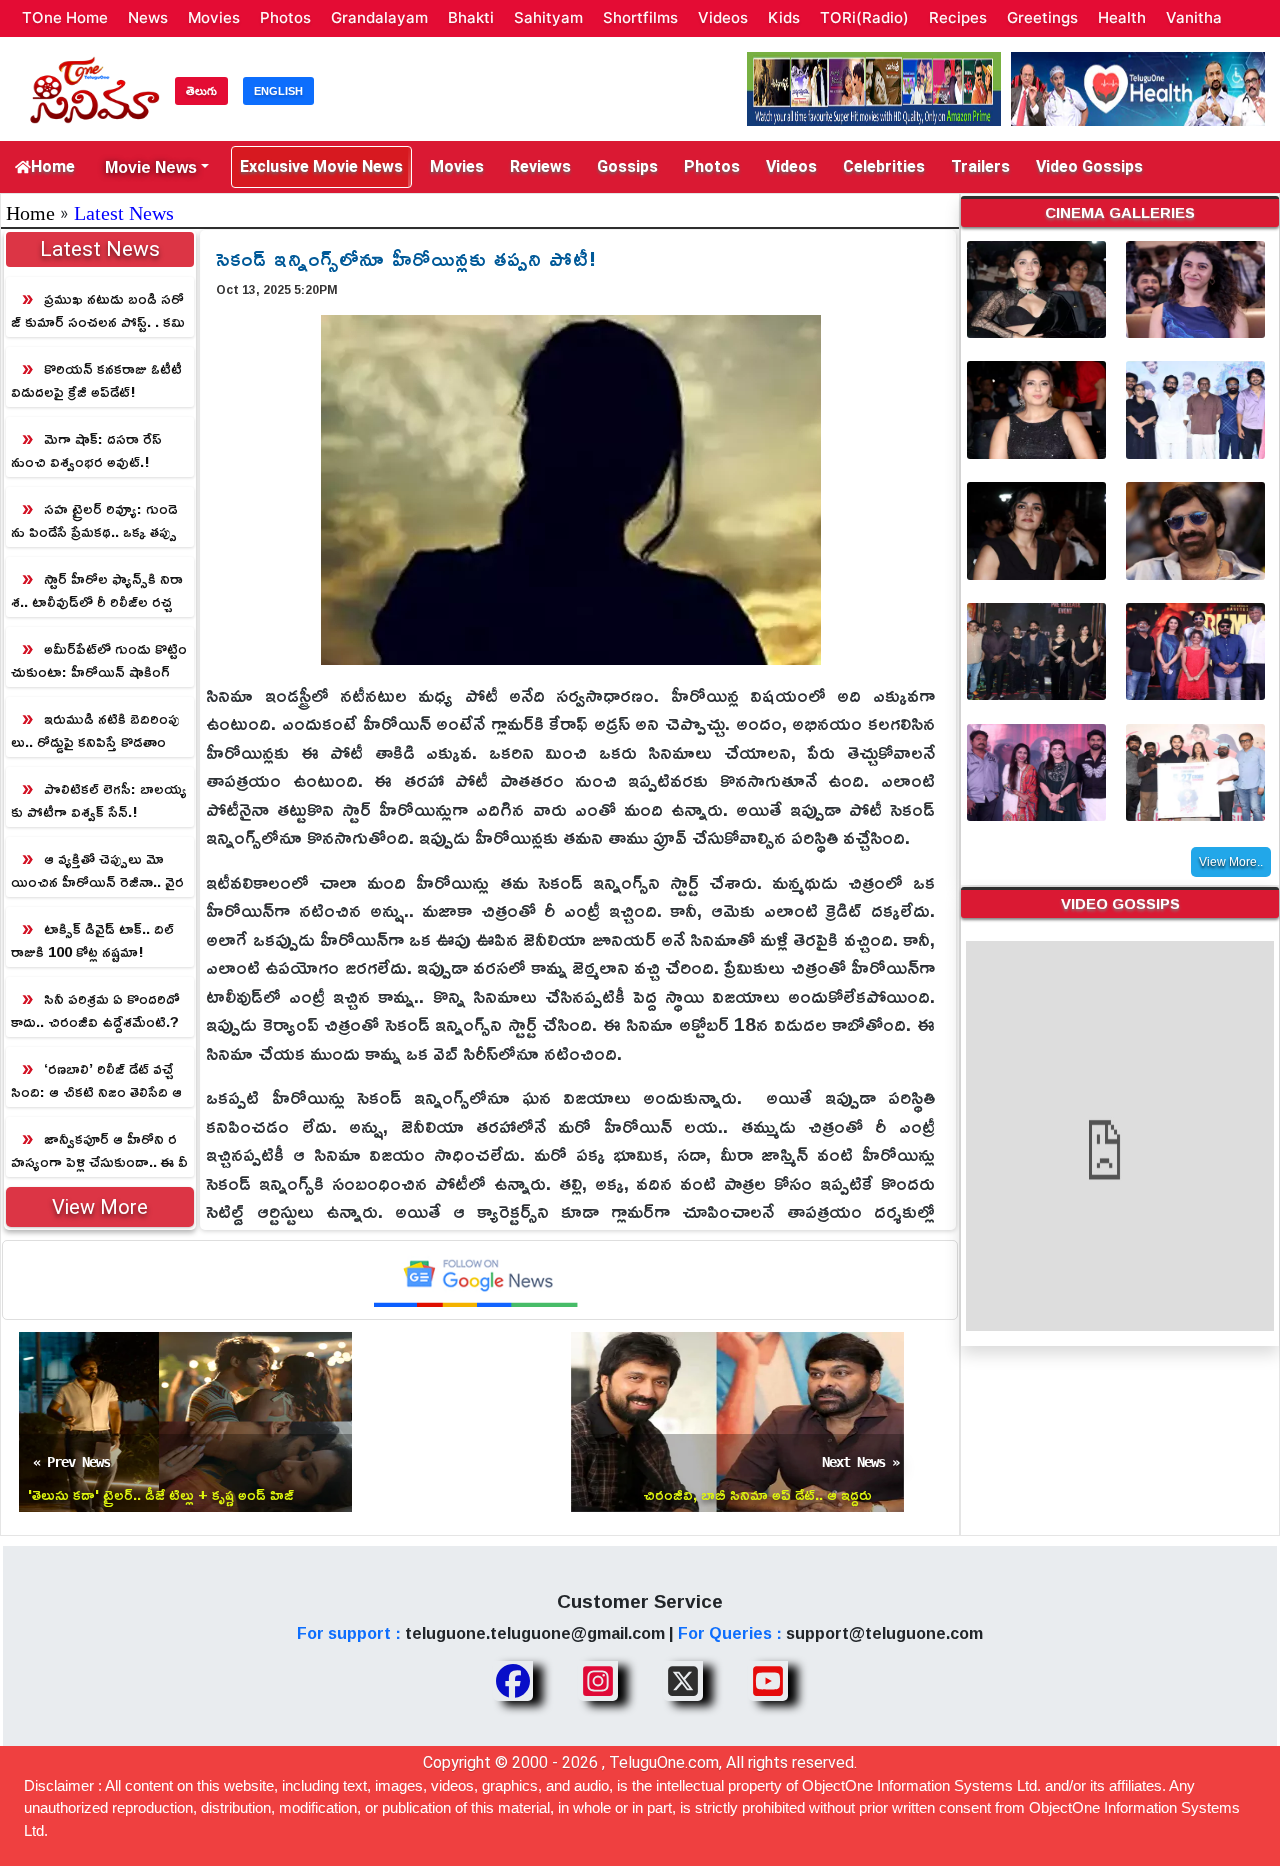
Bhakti (471, 17)
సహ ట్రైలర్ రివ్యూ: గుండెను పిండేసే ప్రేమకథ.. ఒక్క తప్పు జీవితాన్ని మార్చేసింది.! (94, 520)
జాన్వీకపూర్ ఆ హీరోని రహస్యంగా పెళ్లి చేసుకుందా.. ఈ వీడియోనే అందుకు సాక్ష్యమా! (99, 1150)
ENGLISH (278, 91)
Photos (285, 17)
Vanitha (1194, 17)
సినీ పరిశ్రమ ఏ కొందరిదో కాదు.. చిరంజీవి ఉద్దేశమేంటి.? (95, 1010)
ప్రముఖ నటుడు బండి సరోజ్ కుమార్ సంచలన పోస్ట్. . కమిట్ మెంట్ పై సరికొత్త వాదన (98, 310)
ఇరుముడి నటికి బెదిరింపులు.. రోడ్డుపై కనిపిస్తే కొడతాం (95, 730)
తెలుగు (201, 91)
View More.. (1231, 862)
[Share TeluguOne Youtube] (768, 1681)
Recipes (958, 17)
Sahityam (548, 17)
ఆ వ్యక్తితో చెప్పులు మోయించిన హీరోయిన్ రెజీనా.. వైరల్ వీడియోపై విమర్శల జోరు (97, 870)
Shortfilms (640, 17)
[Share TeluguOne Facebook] (513, 1681)
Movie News (151, 167)
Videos (723, 17)
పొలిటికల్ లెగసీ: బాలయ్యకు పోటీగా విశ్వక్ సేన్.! (99, 800)
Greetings (1042, 17)
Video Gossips (1089, 166)
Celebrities (884, 166)
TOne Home (65, 17)
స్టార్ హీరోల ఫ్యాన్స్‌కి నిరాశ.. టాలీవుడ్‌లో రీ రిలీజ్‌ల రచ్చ (97, 590)
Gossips (627, 166)
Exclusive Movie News (321, 166)
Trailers (980, 166)
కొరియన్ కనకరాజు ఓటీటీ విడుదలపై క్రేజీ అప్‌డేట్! (96, 380)
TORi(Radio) (864, 17)
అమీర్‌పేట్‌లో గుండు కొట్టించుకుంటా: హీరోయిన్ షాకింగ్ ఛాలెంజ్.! (99, 660)
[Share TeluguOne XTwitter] (683, 1681)
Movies (214, 17)
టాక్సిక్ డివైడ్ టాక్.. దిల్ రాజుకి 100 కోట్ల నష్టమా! (92, 940)
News (148, 17)
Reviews (540, 166)
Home (53, 166)
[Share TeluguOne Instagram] (598, 1681)
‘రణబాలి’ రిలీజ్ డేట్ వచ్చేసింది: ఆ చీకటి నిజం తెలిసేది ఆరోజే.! (96, 1080)
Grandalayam (379, 17)
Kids (784, 17)
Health (1122, 17)
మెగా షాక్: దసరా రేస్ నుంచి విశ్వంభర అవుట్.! (86, 450)
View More (100, 1207)
